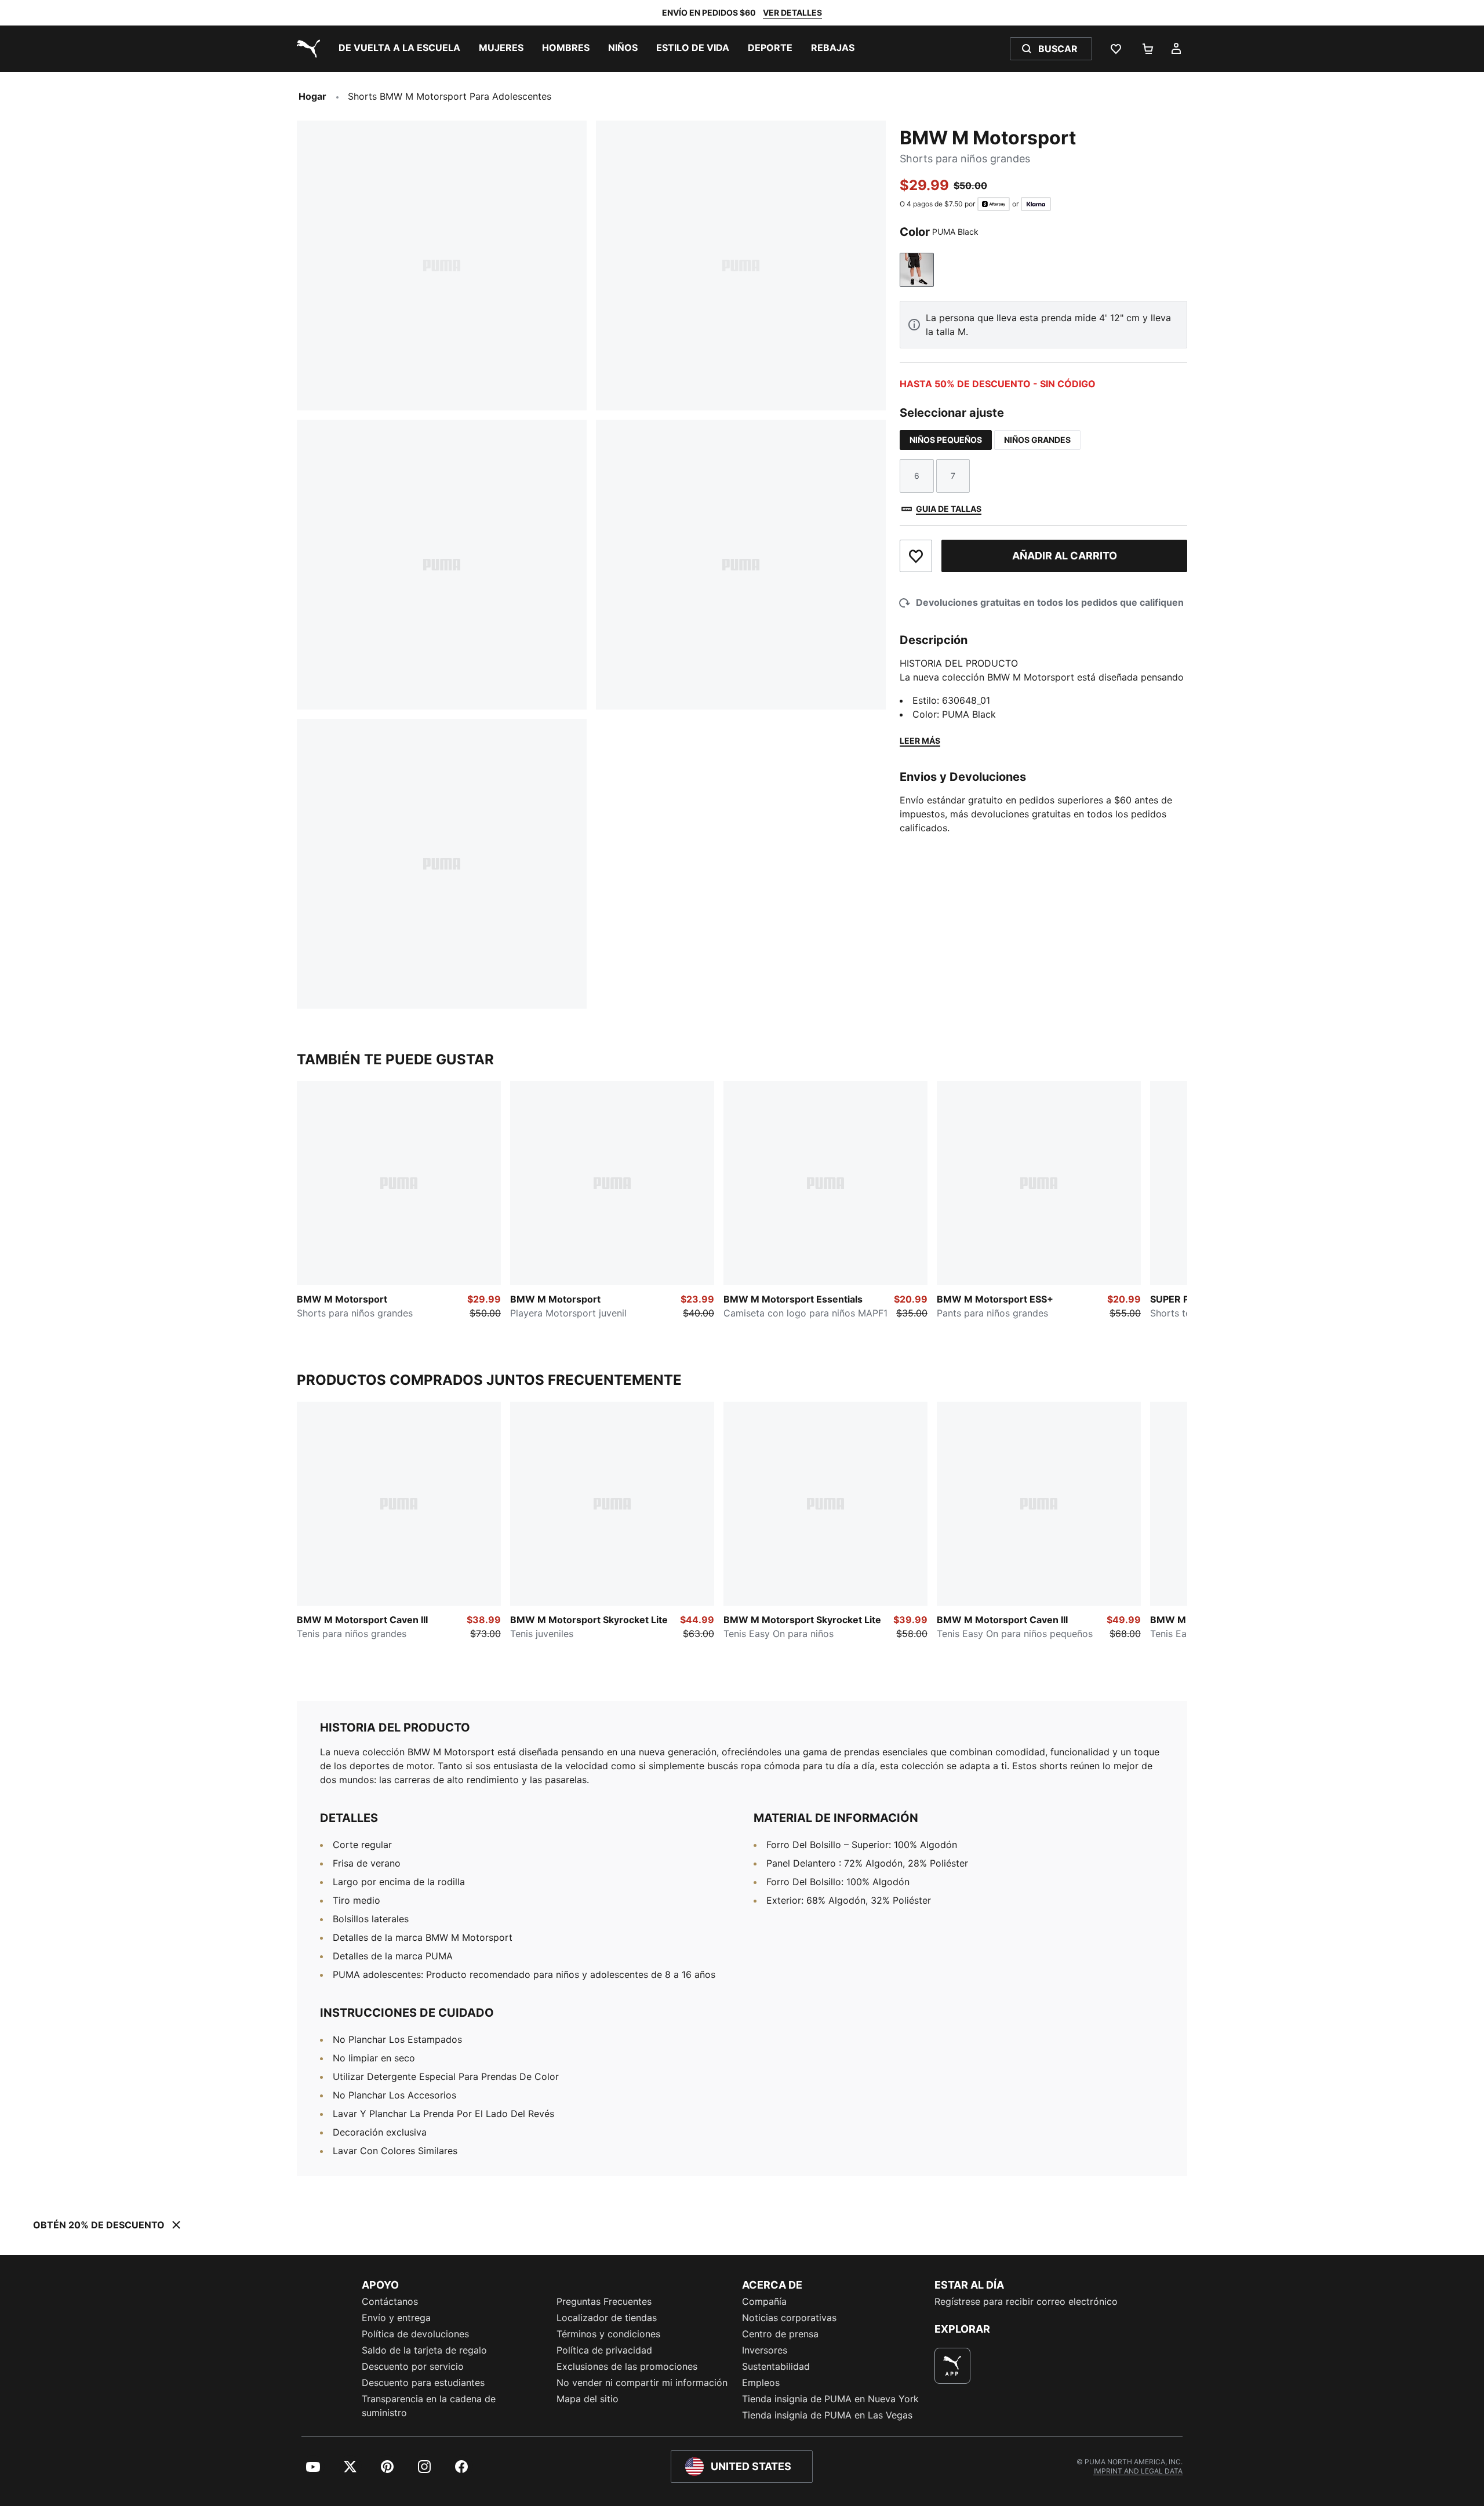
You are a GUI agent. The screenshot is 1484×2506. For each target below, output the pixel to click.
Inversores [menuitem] (765, 2350)
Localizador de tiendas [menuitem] (607, 2318)
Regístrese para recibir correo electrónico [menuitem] (1026, 2301)
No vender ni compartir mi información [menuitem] (642, 2383)
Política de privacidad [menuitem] (604, 2350)
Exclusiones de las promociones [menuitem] (627, 2366)
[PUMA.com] (306, 49)
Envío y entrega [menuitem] (396, 2318)
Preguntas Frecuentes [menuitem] (604, 2301)
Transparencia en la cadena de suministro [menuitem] (429, 2406)
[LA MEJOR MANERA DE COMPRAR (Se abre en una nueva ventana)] (952, 2366)
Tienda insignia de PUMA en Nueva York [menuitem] (830, 2399)
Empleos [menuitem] (761, 2383)
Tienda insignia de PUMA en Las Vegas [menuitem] (827, 2415)
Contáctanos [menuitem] (390, 2301)
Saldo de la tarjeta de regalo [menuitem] (424, 2350)
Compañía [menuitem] (764, 2301)
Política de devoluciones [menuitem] (415, 2334)
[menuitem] (399, 49)
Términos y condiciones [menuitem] (608, 2334)
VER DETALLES (792, 12)
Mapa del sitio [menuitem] (588, 2399)
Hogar (312, 96)
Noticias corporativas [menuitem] (789, 2318)
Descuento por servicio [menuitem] (413, 2366)
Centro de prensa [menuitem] (780, 2334)
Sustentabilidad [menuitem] (776, 2366)
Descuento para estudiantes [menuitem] (423, 2383)
